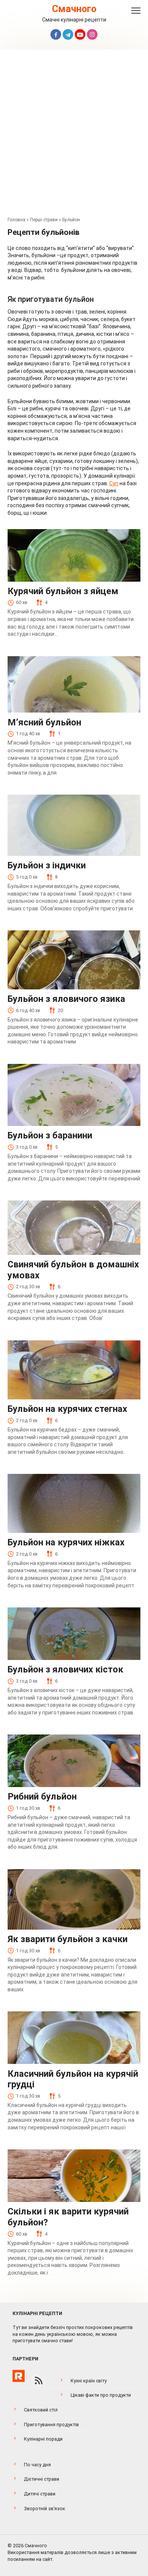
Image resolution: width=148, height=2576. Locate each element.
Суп (114, 483)
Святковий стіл (41, 2410)
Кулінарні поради (43, 2439)
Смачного (74, 9)
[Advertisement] (74, 135)
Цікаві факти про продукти (101, 2395)
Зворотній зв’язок (45, 2508)
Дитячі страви (40, 2494)
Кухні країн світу (89, 2381)
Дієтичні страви (42, 2479)
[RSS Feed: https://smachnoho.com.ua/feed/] (39, 2380)
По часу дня (37, 2465)
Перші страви (44, 220)
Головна (17, 220)
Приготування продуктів (51, 2425)
